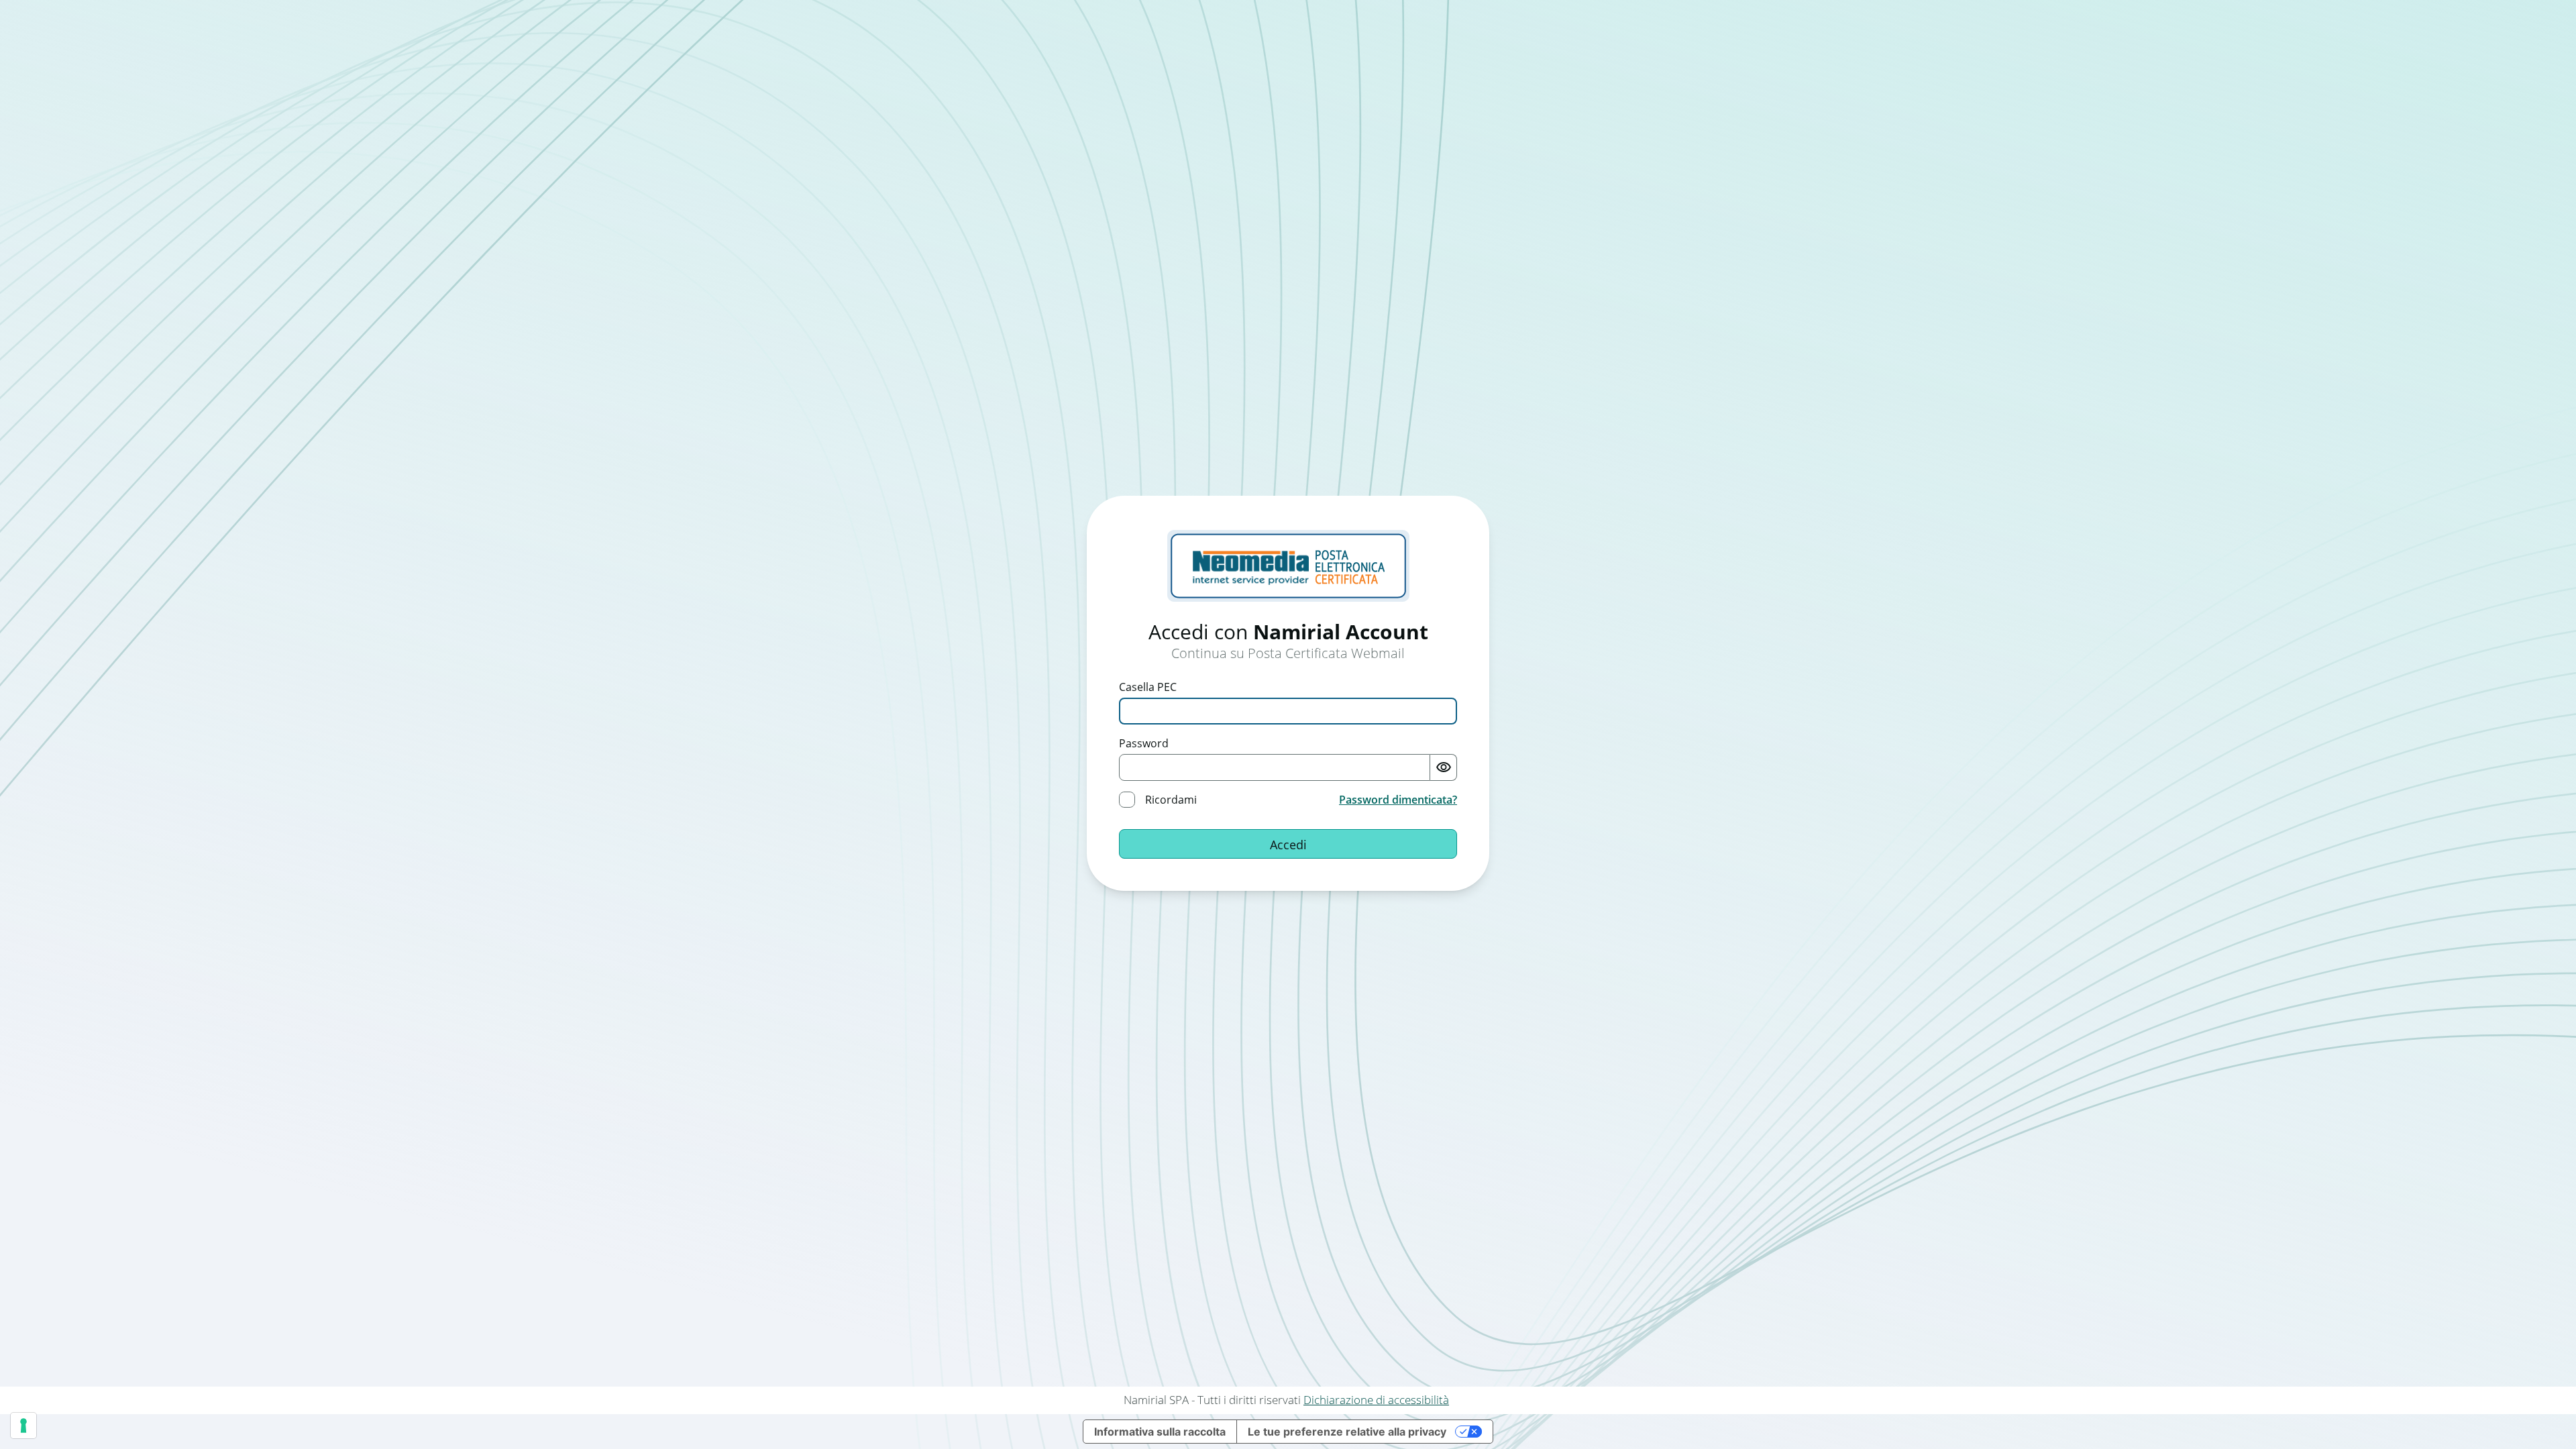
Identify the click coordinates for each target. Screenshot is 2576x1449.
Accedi (1288, 845)
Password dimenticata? (1398, 800)
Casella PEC (1148, 687)
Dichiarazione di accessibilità (1376, 1400)
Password (1144, 743)
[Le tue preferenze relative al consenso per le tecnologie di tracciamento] (23, 1426)
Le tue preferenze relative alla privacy (1347, 1432)
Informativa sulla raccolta (1160, 1432)
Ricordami (1171, 800)
